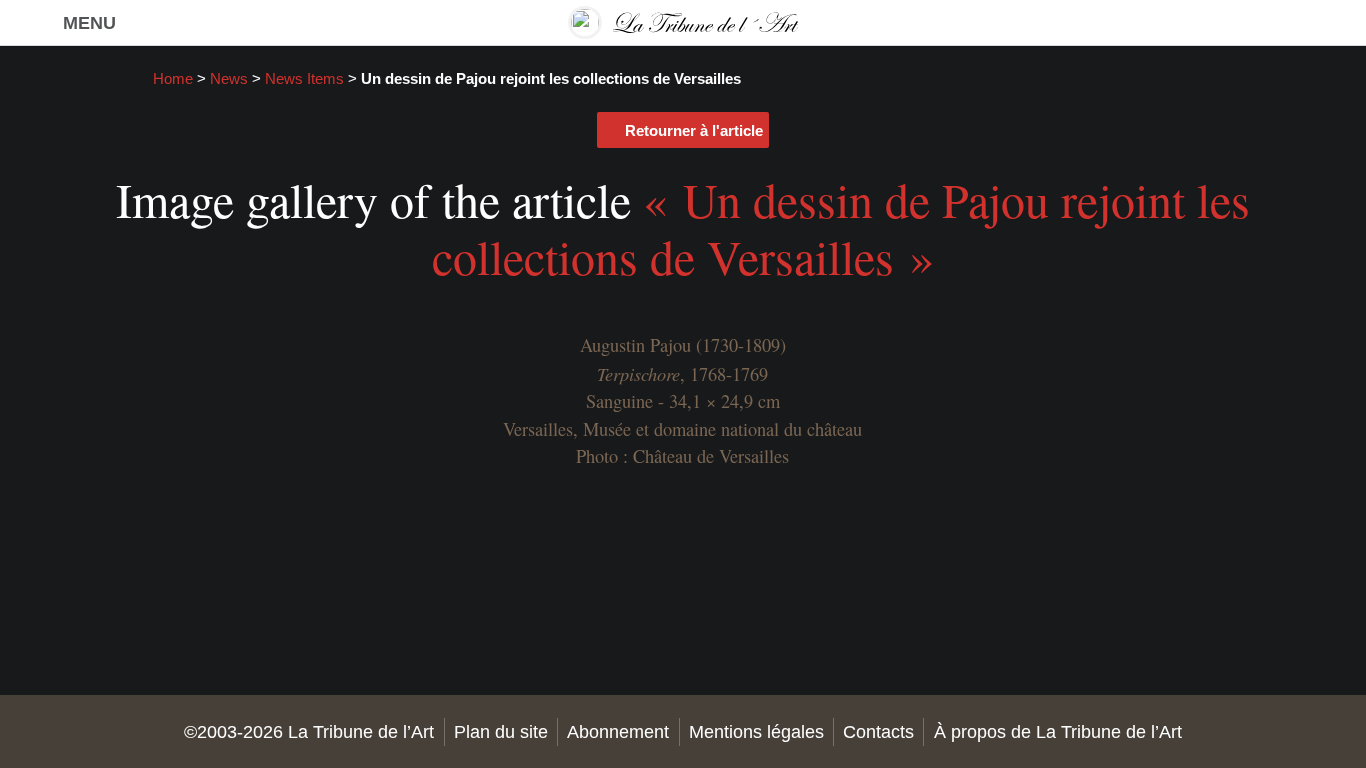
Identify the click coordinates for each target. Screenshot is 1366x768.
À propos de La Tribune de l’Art (1058, 731)
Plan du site (501, 731)
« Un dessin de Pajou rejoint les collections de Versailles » (841, 228)
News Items (304, 79)
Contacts (878, 731)
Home (173, 79)
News (229, 79)
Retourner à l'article (694, 130)
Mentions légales (756, 731)
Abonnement (618, 731)
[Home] (682, 22)
